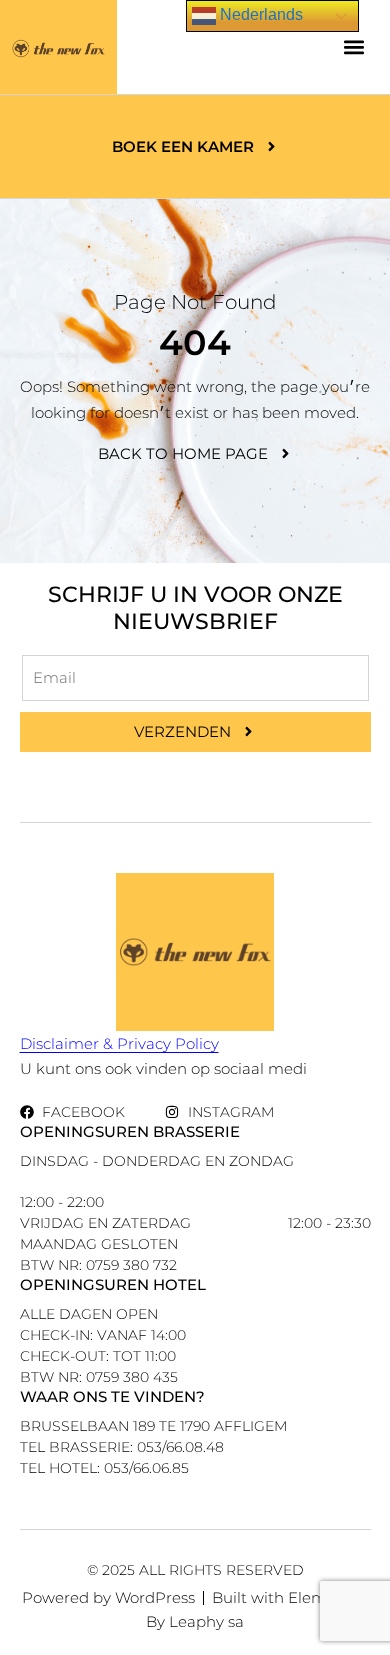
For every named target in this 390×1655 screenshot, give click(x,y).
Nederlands (259, 14)
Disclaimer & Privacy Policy (119, 1043)
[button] (354, 47)
